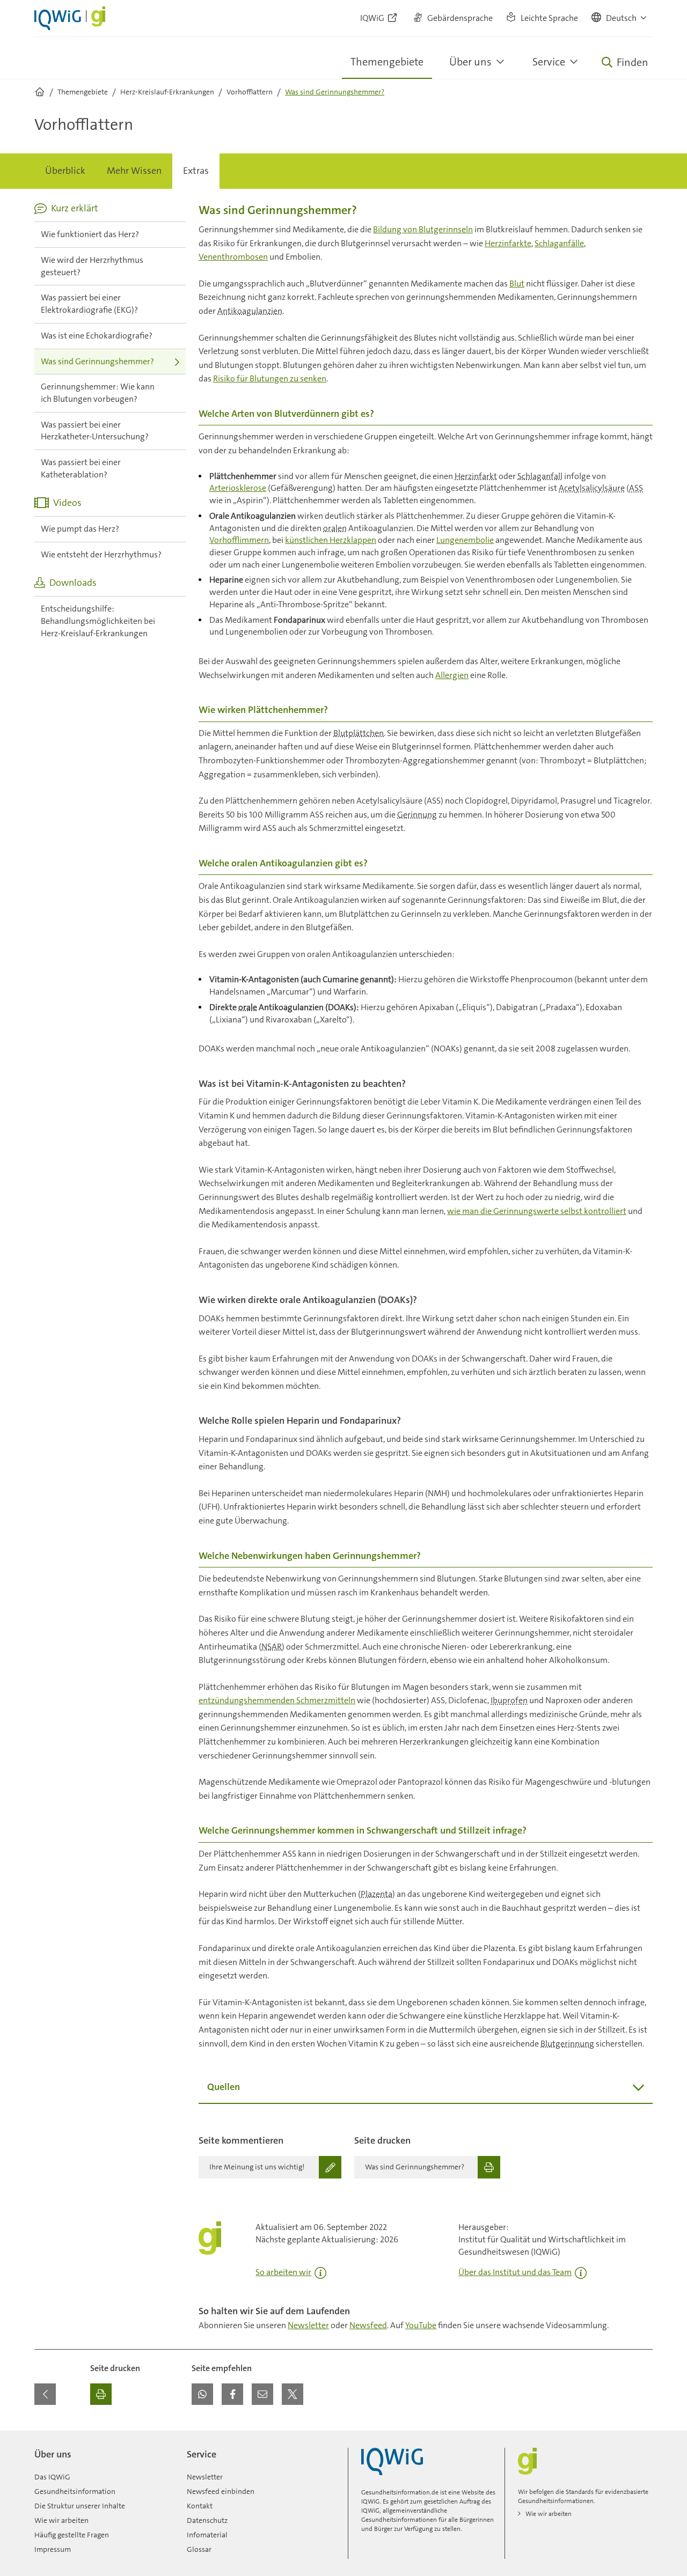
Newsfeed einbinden (221, 2491)
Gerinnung (417, 815)
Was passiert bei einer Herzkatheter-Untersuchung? (95, 431)
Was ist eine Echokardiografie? (97, 336)
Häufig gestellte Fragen (72, 2535)
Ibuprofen (509, 1700)
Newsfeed (368, 2325)
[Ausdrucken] (101, 2394)
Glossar (199, 2549)
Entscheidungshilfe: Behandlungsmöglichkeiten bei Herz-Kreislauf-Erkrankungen (98, 621)
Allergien (452, 675)
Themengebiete (387, 62)
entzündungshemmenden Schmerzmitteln (277, 1700)
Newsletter (308, 2325)
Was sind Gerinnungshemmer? (97, 361)
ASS (636, 488)
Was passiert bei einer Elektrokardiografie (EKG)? (89, 304)
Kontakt (200, 2506)
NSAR (272, 1647)
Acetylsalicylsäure (592, 488)
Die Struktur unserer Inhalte (80, 2506)
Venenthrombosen (233, 257)
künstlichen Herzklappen (331, 540)
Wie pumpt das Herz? (80, 529)
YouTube (421, 2325)
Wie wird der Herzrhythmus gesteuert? (92, 266)
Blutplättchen (359, 733)
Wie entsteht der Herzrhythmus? (101, 554)
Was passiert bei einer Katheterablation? (81, 468)
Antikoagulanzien (250, 311)
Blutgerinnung (567, 2044)
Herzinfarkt (476, 476)
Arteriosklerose (238, 488)
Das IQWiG (52, 2477)
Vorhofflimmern (239, 540)
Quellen (224, 2087)
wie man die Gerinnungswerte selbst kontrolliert (537, 1211)
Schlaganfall (540, 476)
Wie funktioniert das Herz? (90, 234)
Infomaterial (207, 2535)
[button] (620, 18)
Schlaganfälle (559, 243)
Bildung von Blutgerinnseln (423, 229)
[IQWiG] (392, 2461)
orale (248, 1007)
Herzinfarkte (508, 243)
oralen (335, 528)
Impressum (53, 2549)
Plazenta (377, 1894)
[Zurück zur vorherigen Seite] (45, 2394)
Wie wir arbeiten (61, 2520)
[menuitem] (65, 171)
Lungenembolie (465, 540)
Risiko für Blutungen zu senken (270, 378)
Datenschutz (207, 2520)
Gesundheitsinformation (75, 2491)
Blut (517, 284)
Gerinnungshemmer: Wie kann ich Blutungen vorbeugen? (98, 393)
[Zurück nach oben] (642, 2437)
